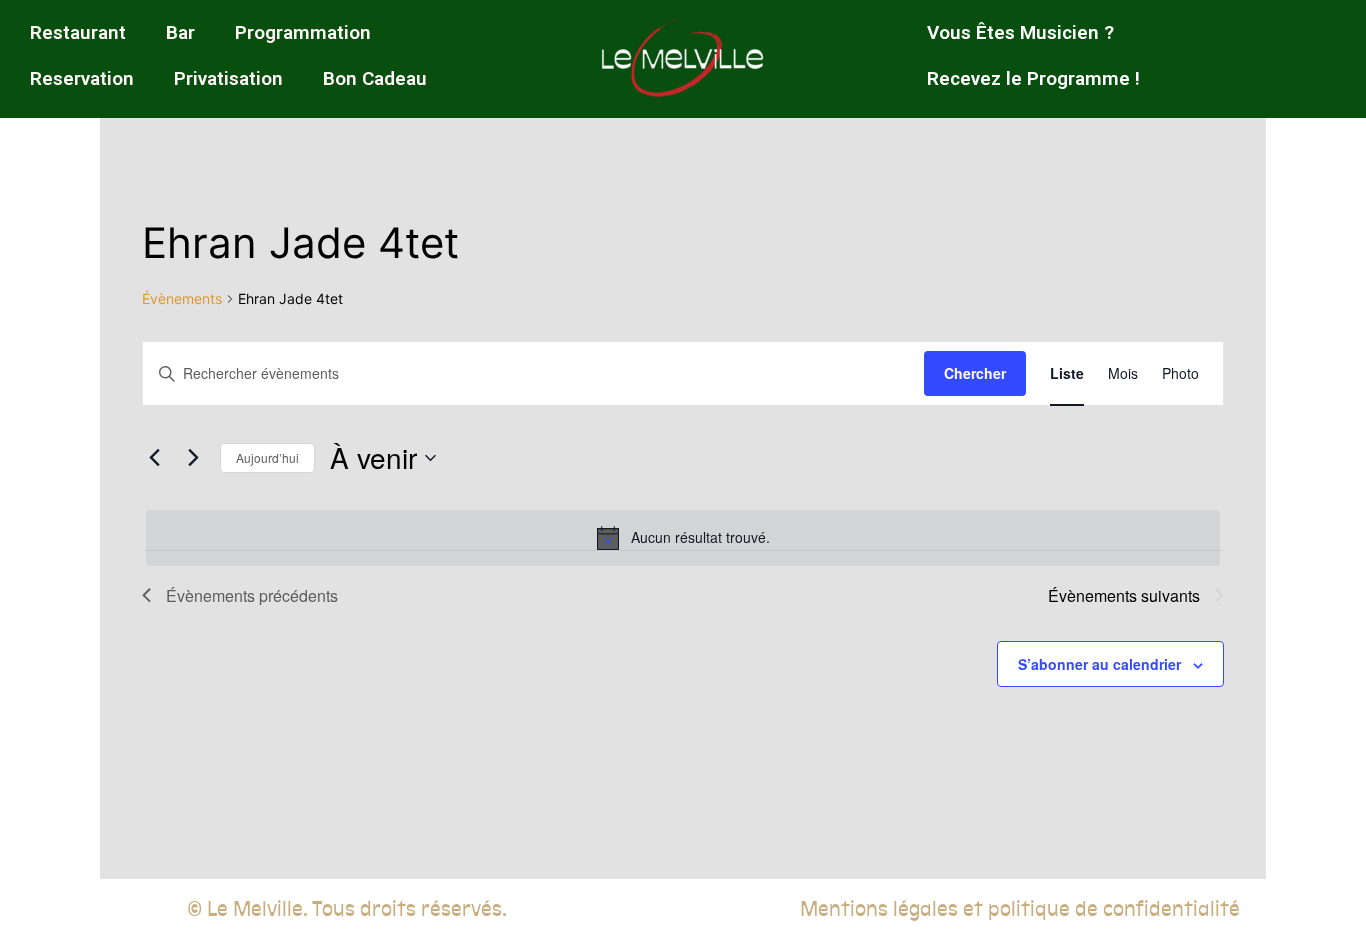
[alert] (683, 538)
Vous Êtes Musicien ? (1020, 32)
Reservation (82, 78)
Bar (180, 32)
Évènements (182, 298)
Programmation (303, 32)
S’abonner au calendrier (1099, 664)
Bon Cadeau (375, 78)
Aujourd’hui (267, 457)
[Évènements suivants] (193, 458)
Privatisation (228, 78)
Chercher (975, 373)
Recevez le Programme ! (1033, 78)
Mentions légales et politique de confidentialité (1020, 909)
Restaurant (78, 32)
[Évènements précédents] (154, 458)
